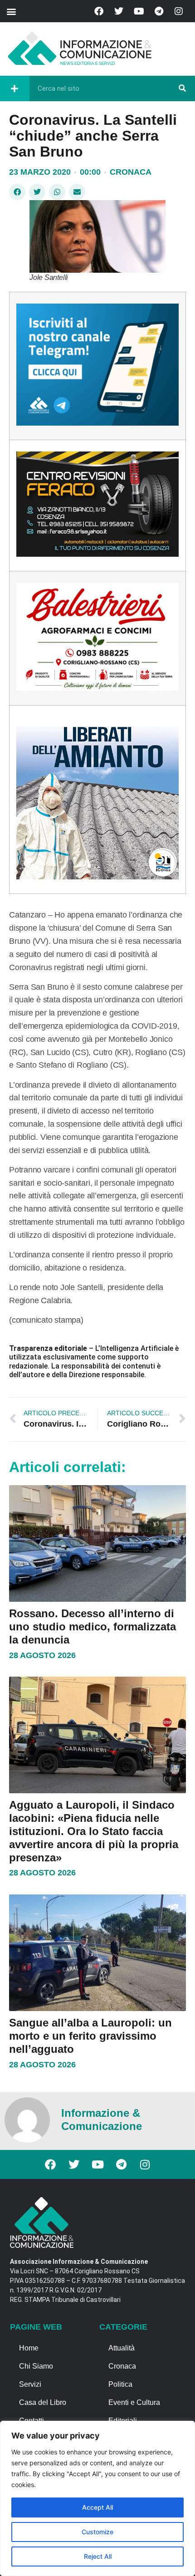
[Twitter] (119, 11)
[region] (97, 2498)
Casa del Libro (43, 2402)
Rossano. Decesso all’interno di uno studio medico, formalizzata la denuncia (93, 1627)
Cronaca (131, 172)
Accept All (97, 2507)
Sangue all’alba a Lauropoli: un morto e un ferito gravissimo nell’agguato (90, 2036)
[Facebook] (99, 11)
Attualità (122, 2348)
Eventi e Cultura (134, 2402)
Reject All (98, 2556)
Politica (120, 2384)
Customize (97, 2532)
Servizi (30, 2384)
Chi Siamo (36, 2366)
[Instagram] (179, 11)
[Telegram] (159, 11)
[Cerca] (182, 88)
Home (29, 2348)
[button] (11, 11)
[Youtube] (139, 11)
